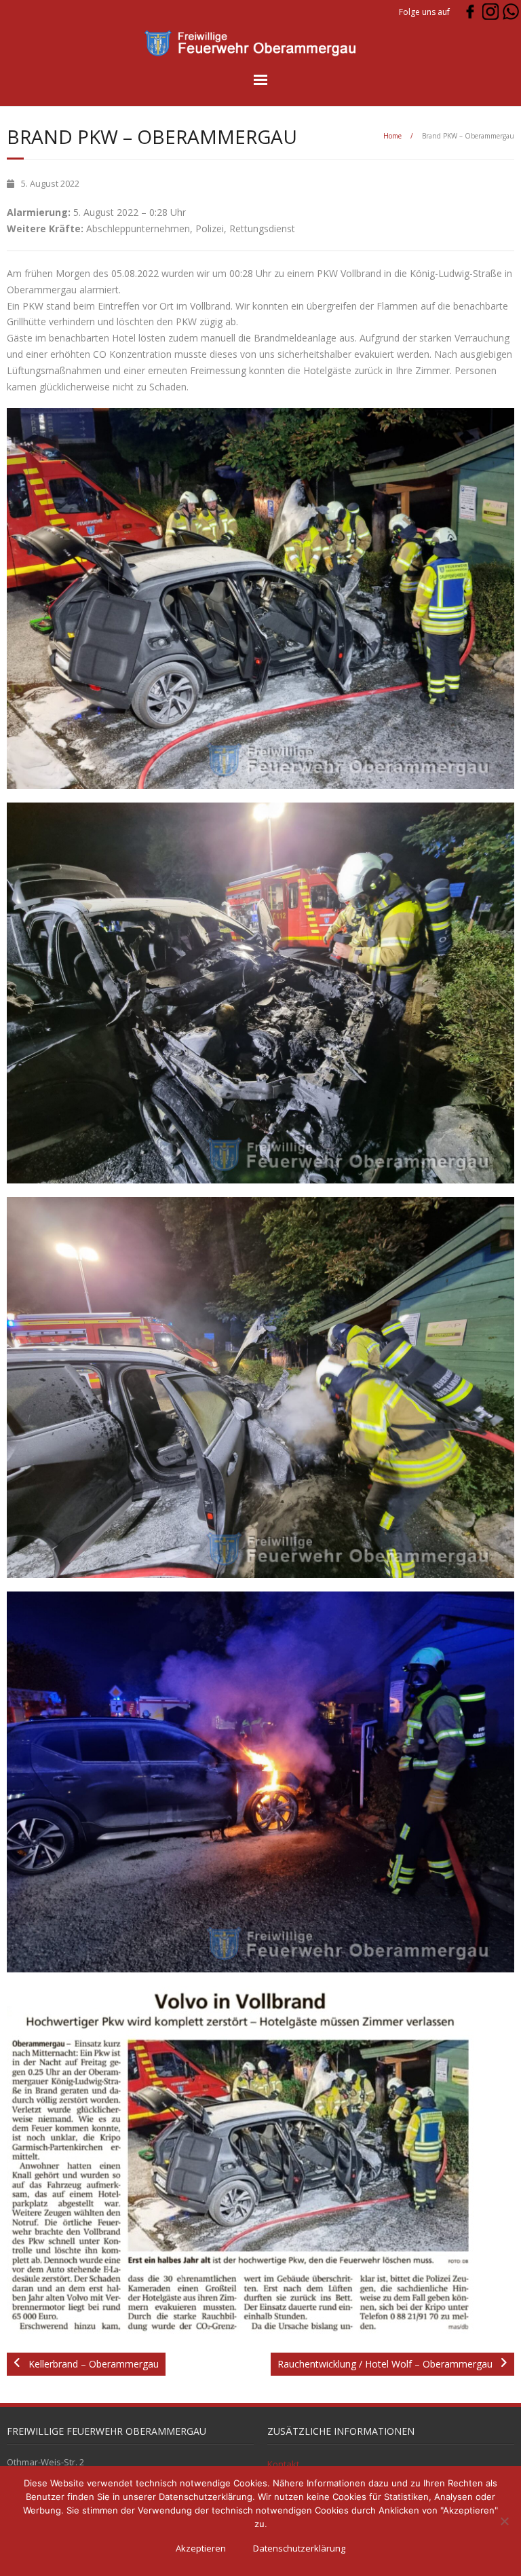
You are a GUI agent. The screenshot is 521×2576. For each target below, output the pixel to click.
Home (392, 136)
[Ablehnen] (504, 2521)
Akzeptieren (201, 2548)
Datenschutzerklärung (299, 2548)
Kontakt (283, 2464)
